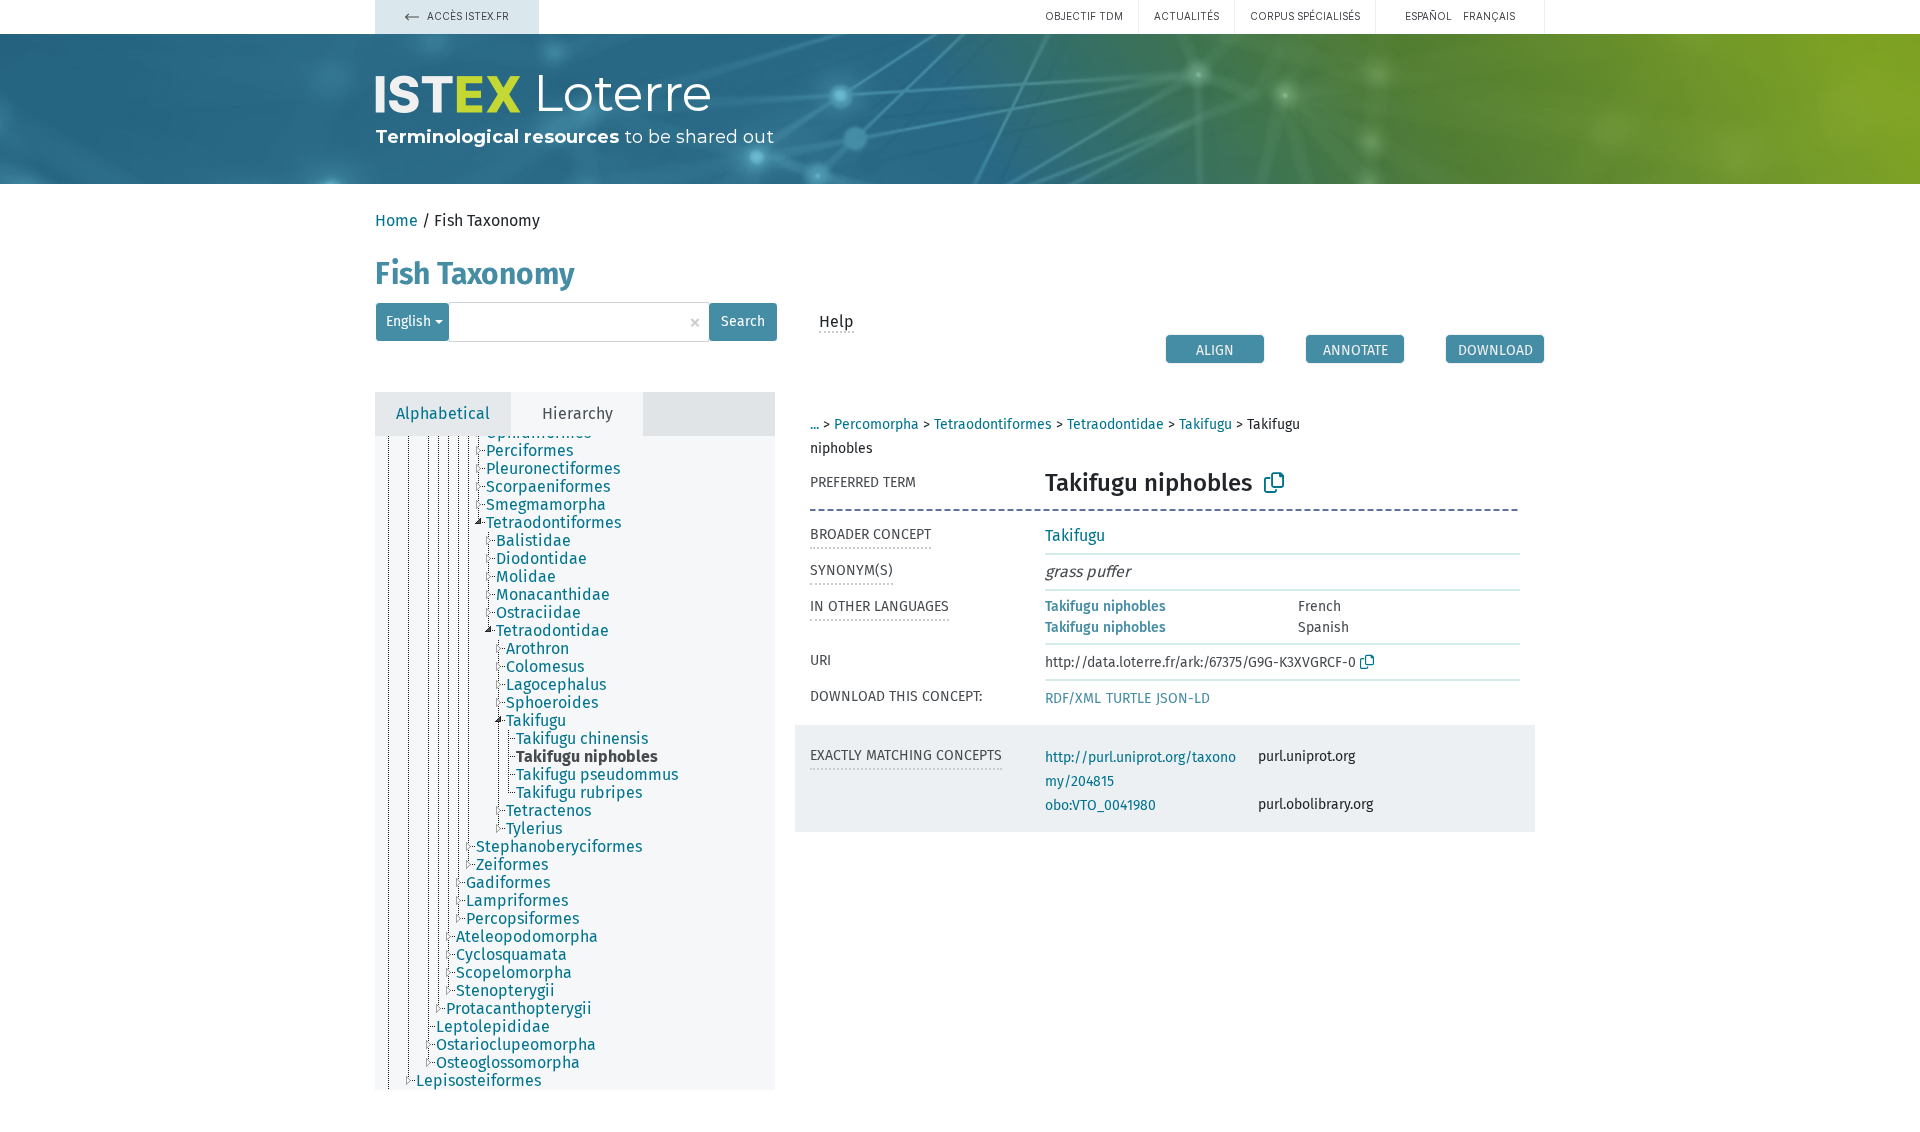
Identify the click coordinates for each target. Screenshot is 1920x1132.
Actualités (1186, 16)
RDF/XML (1073, 698)
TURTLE (1128, 698)
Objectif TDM (1084, 16)
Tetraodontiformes (993, 424)
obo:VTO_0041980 (1100, 805)
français (1489, 16)
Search (743, 321)
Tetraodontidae (1115, 424)
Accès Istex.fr (466, 16)
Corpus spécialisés (1305, 16)
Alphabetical (443, 413)
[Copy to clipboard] (1274, 483)
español (1428, 16)
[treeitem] (538, 451)
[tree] (575, 763)
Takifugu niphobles (1105, 606)
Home (396, 220)
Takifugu (1205, 424)
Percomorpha (876, 424)
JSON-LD (1183, 698)
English (408, 321)
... (814, 424)
